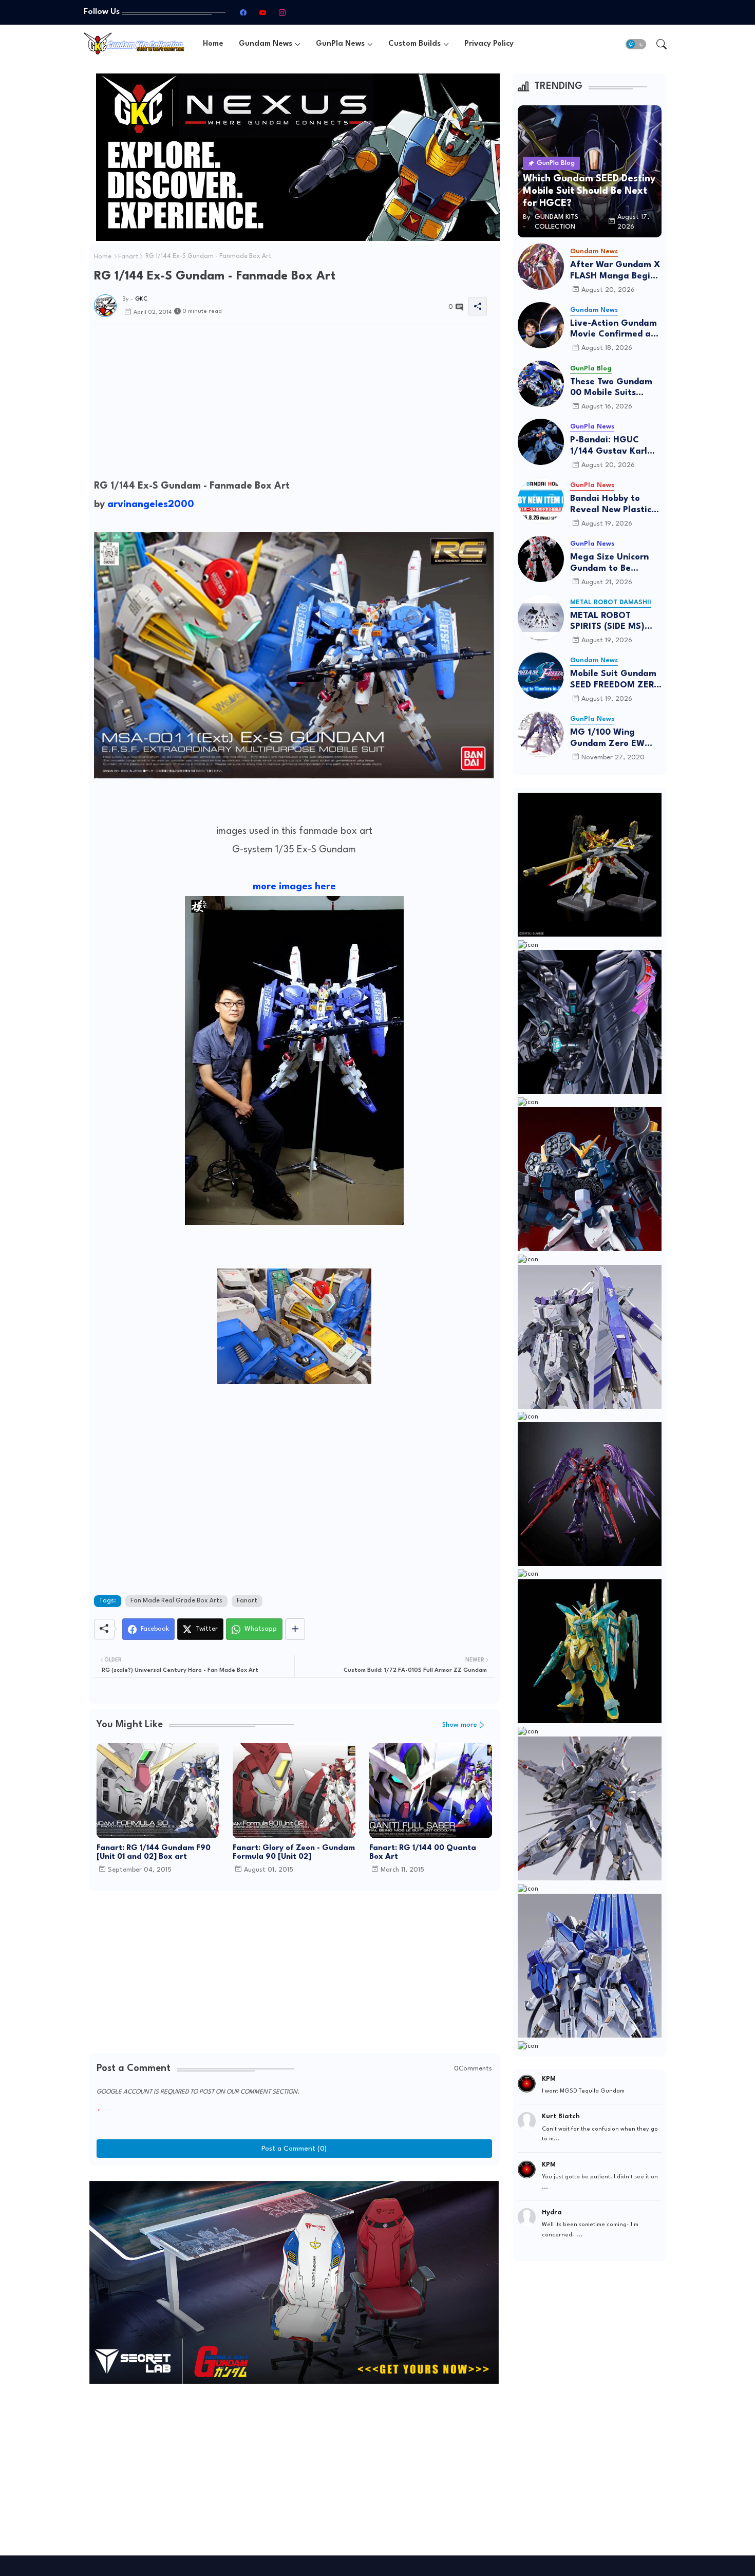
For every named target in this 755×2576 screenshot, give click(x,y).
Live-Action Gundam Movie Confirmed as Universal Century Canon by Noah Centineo (614, 330)
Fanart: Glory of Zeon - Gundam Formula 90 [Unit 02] (294, 1853)
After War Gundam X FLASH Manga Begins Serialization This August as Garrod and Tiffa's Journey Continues (615, 271)
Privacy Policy (489, 44)
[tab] (213, 44)
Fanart (128, 257)
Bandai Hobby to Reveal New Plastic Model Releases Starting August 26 (611, 505)
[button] (636, 44)
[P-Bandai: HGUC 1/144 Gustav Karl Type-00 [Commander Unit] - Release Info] (541, 442)
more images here (294, 887)
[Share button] (295, 1629)
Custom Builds (414, 44)
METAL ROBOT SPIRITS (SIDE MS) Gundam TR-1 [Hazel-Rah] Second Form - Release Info (615, 622)
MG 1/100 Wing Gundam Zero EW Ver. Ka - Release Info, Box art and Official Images (607, 739)
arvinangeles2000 (151, 505)
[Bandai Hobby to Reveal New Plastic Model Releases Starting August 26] (541, 500)
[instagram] (282, 12)
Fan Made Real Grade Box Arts (176, 1601)
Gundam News (266, 44)
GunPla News (340, 44)
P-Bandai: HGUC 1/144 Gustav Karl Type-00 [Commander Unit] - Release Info (613, 446)
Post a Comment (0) (294, 2149)
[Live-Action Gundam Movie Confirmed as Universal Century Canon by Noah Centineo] (541, 325)
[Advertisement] (294, 405)
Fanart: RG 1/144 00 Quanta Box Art (423, 1853)
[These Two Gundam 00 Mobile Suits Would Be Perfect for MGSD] (541, 384)
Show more (460, 1725)
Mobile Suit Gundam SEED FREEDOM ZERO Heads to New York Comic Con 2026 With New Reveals (616, 680)
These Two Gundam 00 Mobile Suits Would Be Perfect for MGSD (614, 388)
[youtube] (262, 12)
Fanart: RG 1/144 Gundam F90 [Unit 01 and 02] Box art (154, 1853)
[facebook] (243, 12)
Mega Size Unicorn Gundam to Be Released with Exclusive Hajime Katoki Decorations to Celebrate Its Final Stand (616, 563)
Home (213, 44)
